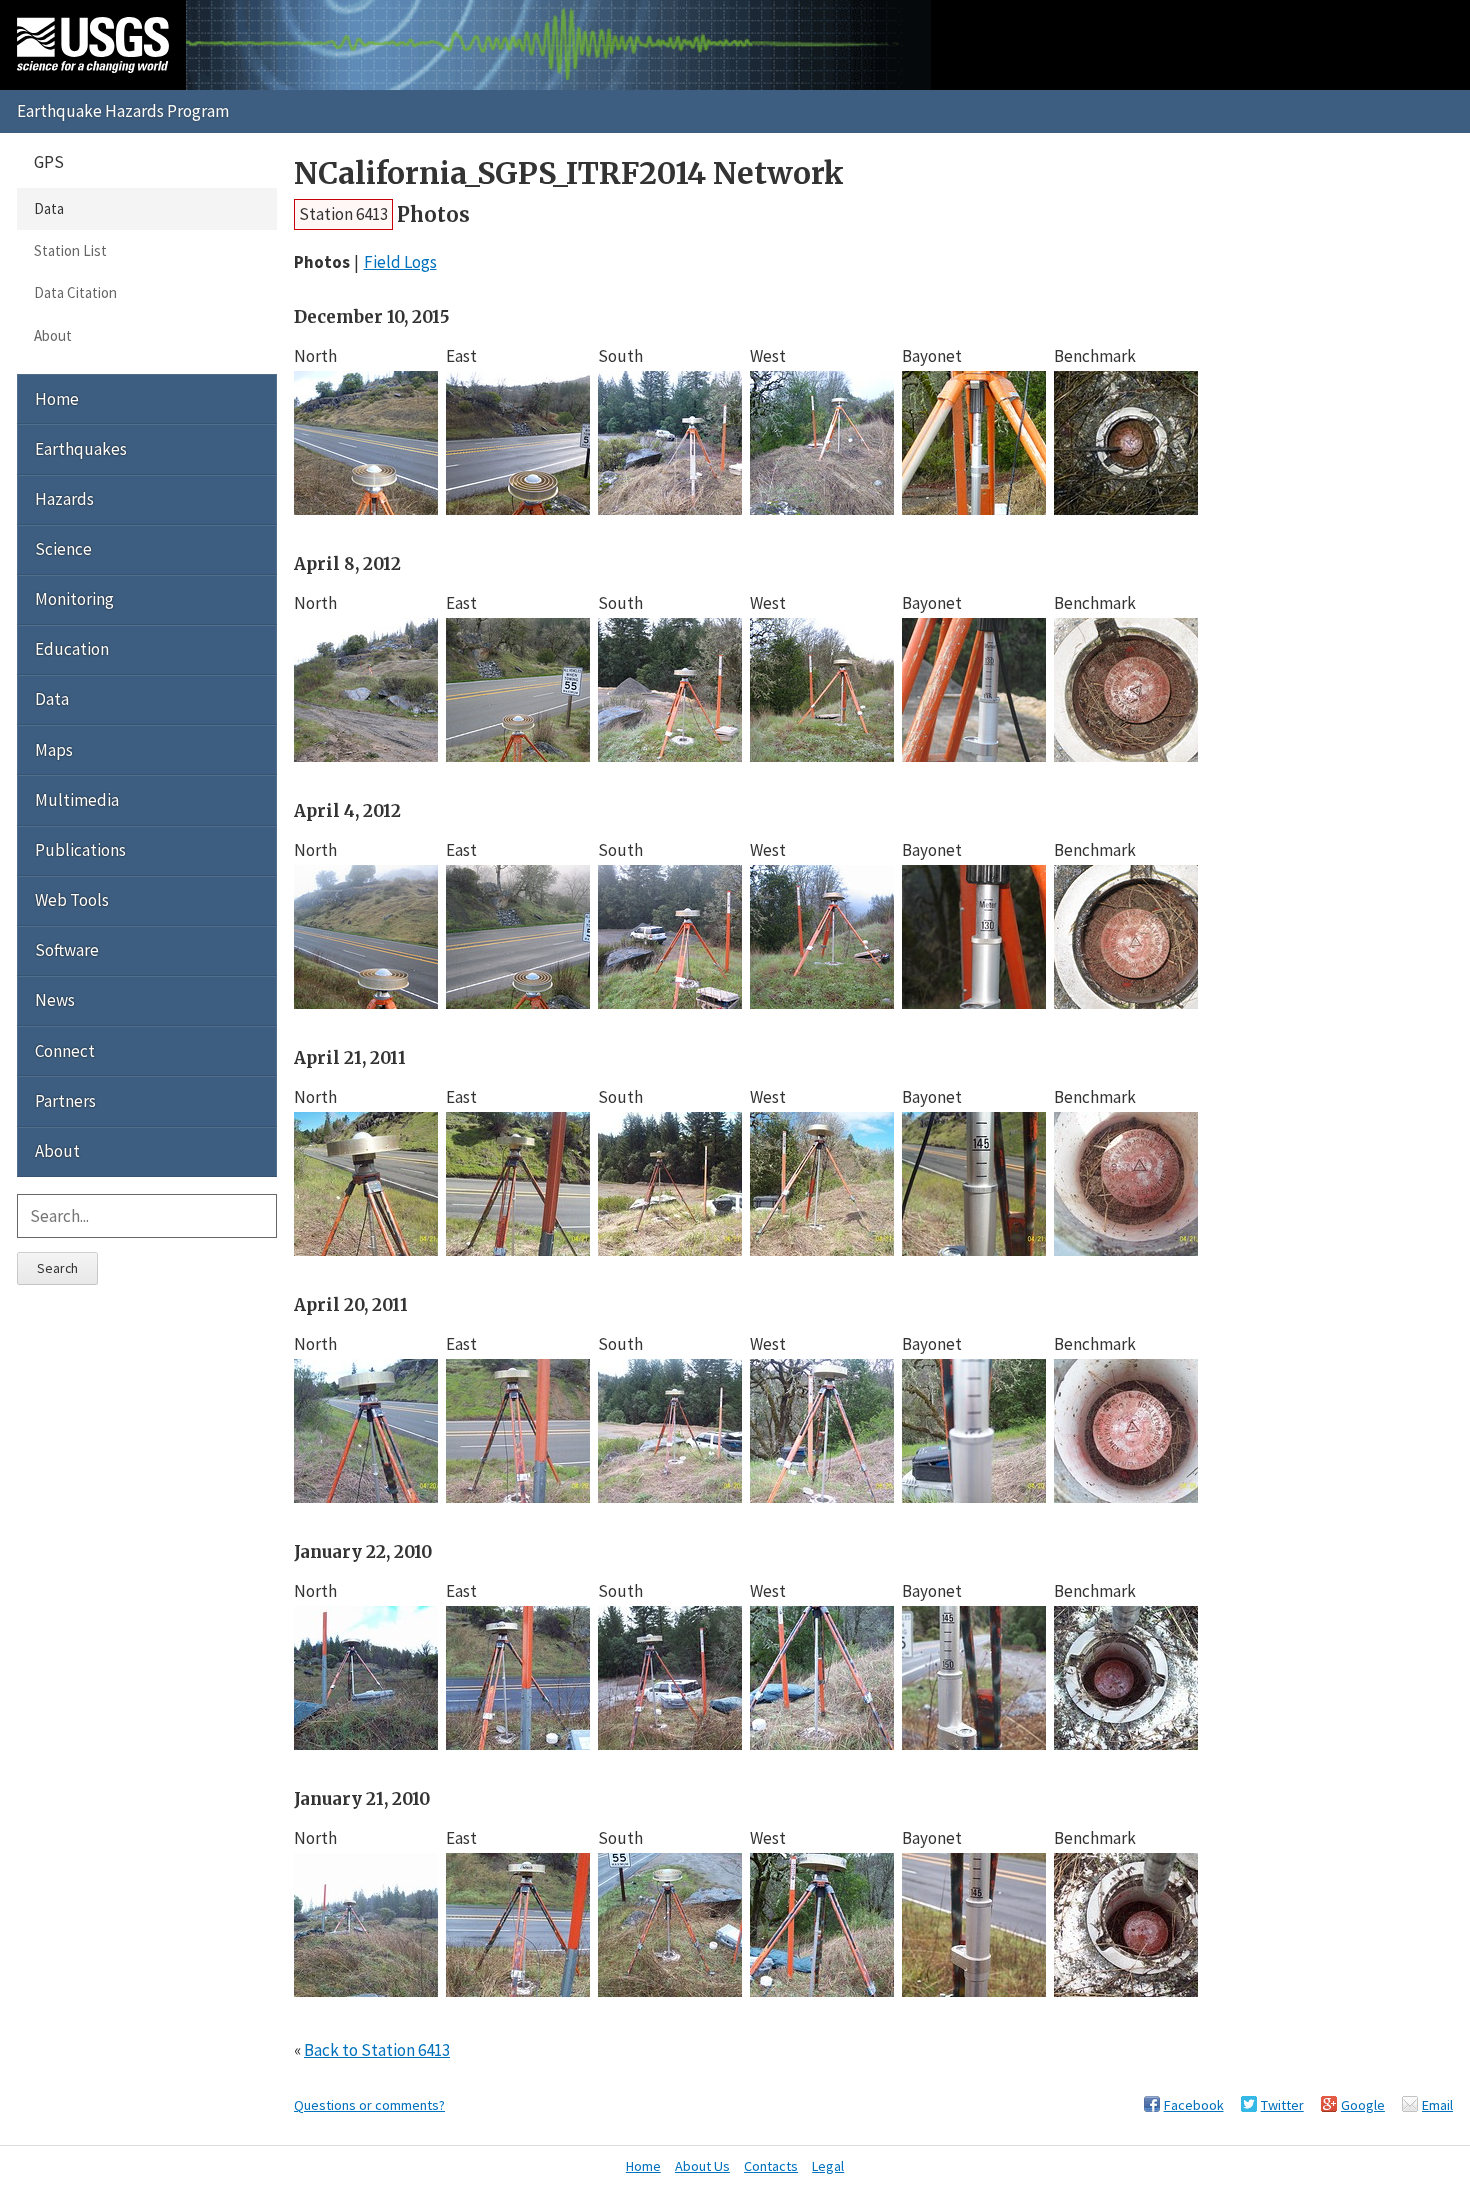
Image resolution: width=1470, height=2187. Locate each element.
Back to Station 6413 (377, 2050)
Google (1363, 2105)
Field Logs (400, 262)
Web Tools (72, 900)
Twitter (1282, 2105)
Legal (828, 2166)
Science (63, 549)
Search (57, 1268)
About (53, 335)
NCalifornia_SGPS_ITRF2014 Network (569, 173)
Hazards (64, 499)
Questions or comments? (369, 2105)
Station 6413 (343, 214)
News (55, 1000)
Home (57, 399)
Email (1437, 2105)
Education (72, 649)
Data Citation (75, 292)
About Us (702, 2166)
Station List (70, 250)
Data (49, 208)
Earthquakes (81, 449)
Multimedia (77, 800)
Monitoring (74, 599)
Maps (54, 750)
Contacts (771, 2166)
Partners (65, 1101)
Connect (65, 1051)
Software (67, 950)
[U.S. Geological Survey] (93, 45)
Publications (80, 850)
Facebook (1194, 2105)
